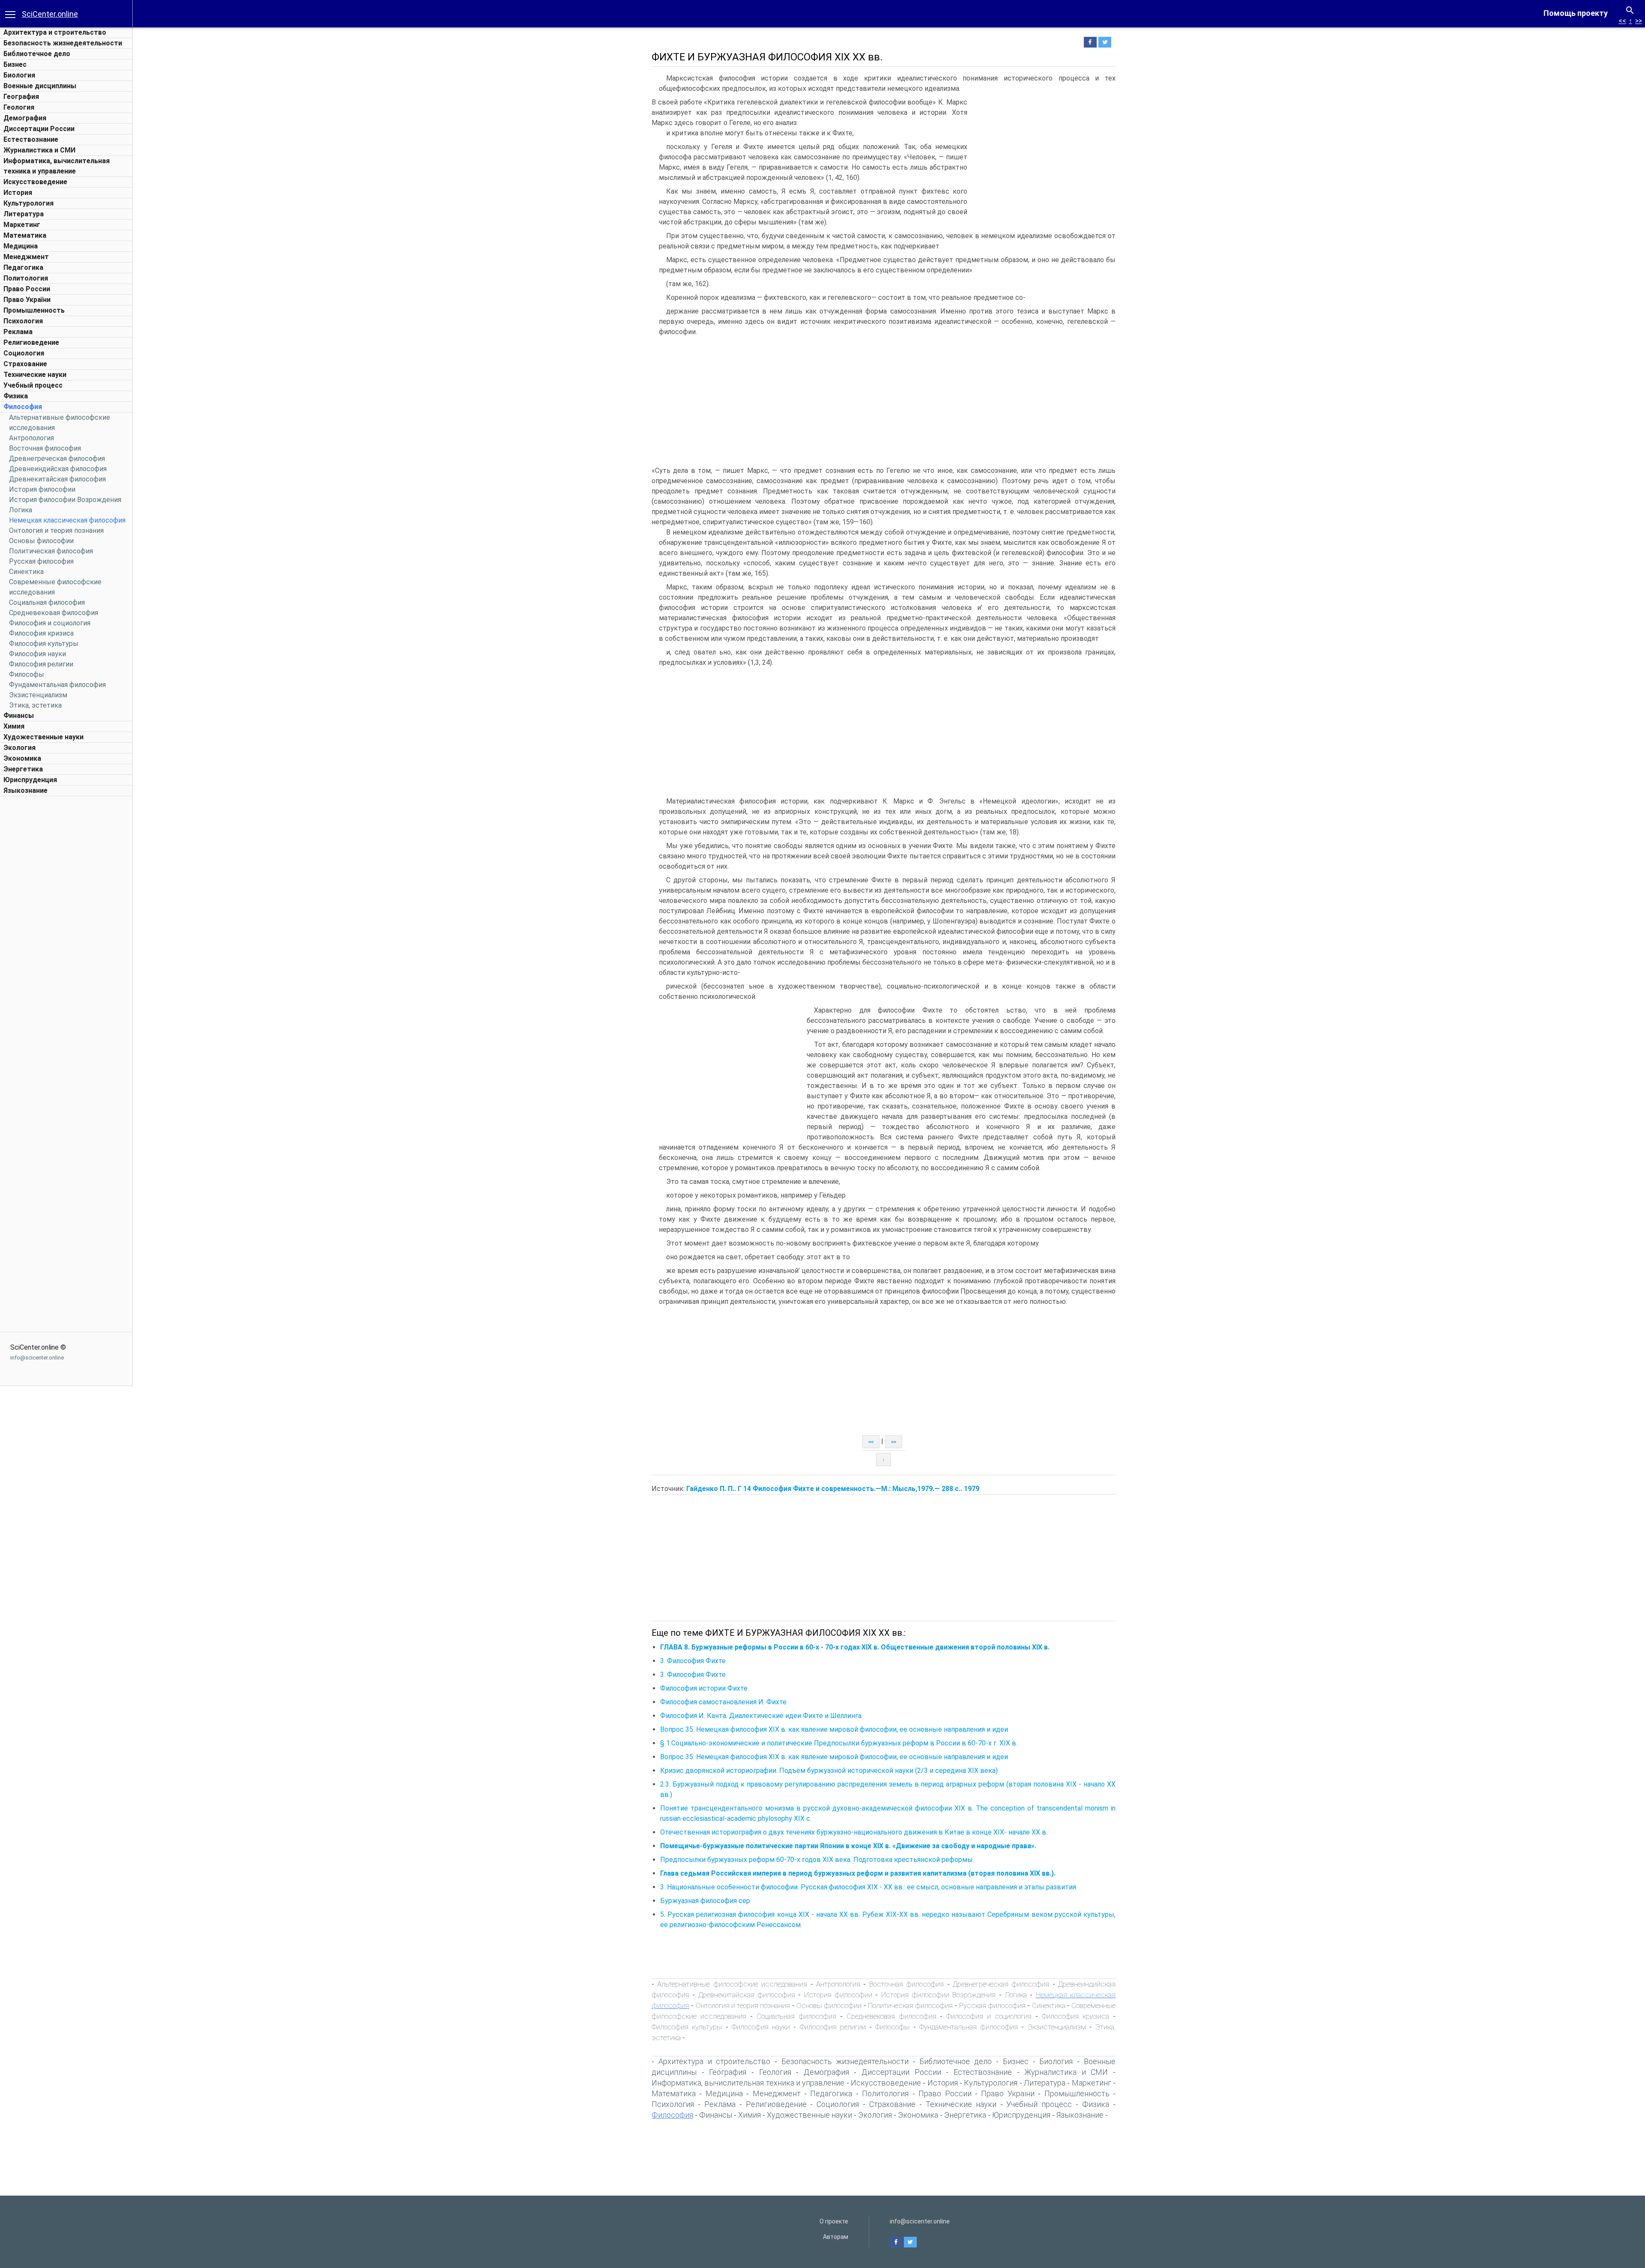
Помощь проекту (1576, 13)
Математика (25, 235)
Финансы (19, 716)
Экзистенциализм (38, 695)
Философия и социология (50, 623)
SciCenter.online (50, 14)
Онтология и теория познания (56, 530)
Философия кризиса (41, 633)
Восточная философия (45, 448)
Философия (23, 407)
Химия (14, 726)
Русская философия (41, 561)
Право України (27, 300)
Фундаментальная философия (57, 685)
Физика (16, 396)
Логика (21, 510)
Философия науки (37, 654)
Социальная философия (47, 602)
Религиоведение (31, 342)
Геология (19, 107)
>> (1639, 21)
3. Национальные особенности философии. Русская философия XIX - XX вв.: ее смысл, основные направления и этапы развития (868, 1887)
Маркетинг (22, 225)
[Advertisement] (66, 929)
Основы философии (41, 541)
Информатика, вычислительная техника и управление (748, 2083)
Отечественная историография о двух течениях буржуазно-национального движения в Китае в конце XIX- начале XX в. (854, 1832)
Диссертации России (39, 129)
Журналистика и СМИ (39, 150)
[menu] (10, 14)
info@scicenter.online (37, 1358)
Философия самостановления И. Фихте (723, 1702)
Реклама (18, 332)
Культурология (28, 203)
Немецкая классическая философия (67, 520)
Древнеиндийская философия (58, 469)
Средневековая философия (54, 613)
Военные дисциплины (40, 86)
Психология (23, 321)
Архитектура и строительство (55, 32)
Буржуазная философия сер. (706, 1901)
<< (1622, 21)
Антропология (31, 438)
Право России (27, 289)
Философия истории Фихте (704, 1688)
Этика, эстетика (35, 705)
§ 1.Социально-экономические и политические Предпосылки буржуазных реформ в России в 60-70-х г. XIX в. (839, 1743)
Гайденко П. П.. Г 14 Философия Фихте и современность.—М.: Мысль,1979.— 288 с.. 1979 (833, 1489)
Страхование (25, 364)
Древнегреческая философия (57, 459)
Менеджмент (26, 257)
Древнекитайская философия (57, 479)
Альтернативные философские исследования (732, 1984)
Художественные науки (43, 737)
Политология (26, 278)
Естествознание (31, 139)
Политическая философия (51, 551)
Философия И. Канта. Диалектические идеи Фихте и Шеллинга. (761, 1716)
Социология (24, 353)
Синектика (26, 572)
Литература (24, 214)
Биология (19, 75)
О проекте (834, 2221)
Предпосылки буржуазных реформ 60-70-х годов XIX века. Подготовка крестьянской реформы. (817, 1860)
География (21, 97)
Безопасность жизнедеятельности (63, 43)
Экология (19, 748)
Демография (25, 118)
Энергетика (23, 769)
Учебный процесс (33, 385)
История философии (42, 489)
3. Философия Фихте (693, 1661)
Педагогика (23, 267)
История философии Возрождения (65, 500)
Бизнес (15, 64)
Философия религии (41, 664)
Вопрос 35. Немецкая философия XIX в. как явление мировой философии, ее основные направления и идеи (834, 1729)
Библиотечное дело (37, 54)
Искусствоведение (35, 182)
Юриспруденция (30, 780)
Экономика (22, 758)
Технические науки (35, 375)
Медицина (21, 246)
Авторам (836, 2237)
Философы (27, 674)
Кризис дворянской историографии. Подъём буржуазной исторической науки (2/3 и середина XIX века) (829, 1770)
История (18, 193)
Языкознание (25, 790)
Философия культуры (44, 644)
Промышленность (34, 310)
